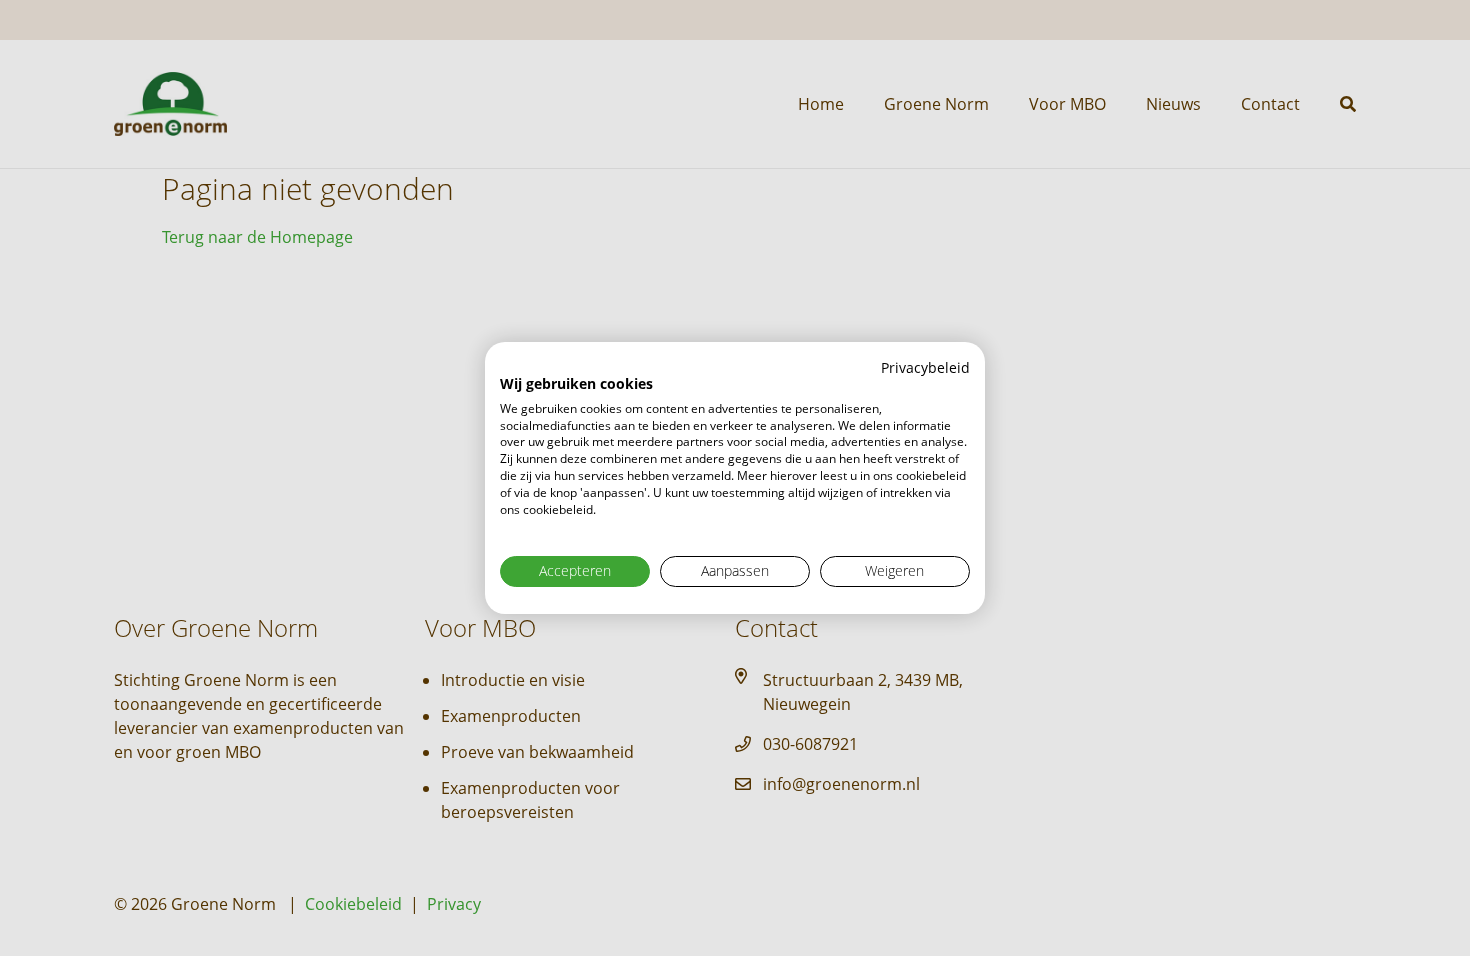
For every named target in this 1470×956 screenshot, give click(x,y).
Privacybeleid (925, 367)
